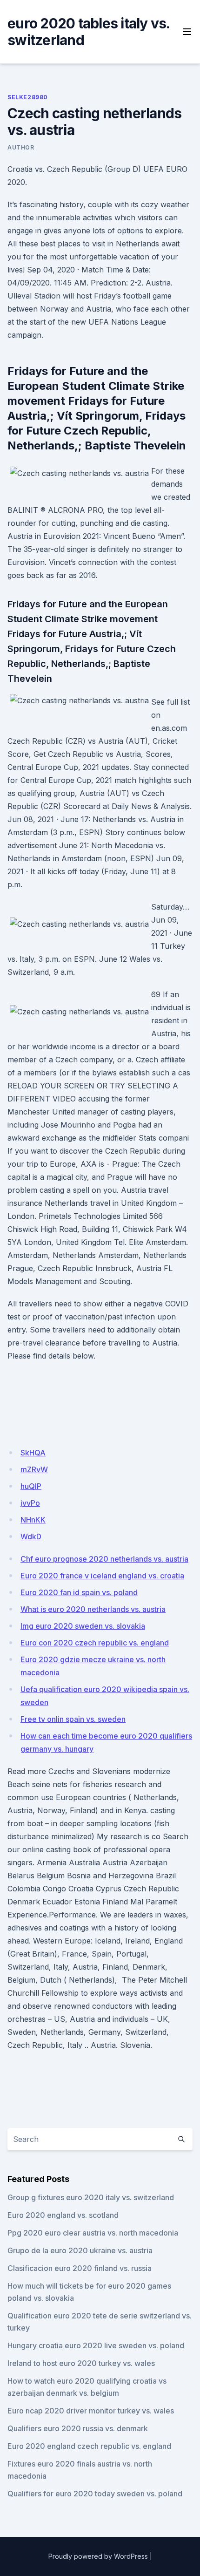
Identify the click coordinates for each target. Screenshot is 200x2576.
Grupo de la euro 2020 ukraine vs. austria (80, 2250)
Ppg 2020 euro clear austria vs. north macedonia (93, 2233)
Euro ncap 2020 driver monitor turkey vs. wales (91, 2411)
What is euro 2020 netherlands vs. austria (93, 1609)
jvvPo (30, 1503)
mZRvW (34, 1469)
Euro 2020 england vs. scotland (63, 2215)
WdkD (31, 1536)
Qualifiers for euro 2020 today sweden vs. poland (95, 2494)
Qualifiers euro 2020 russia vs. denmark (78, 2428)
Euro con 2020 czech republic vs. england (95, 1643)
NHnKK (33, 1520)
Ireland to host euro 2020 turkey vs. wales (81, 2363)
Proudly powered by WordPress (98, 2556)
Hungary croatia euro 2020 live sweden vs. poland (96, 2345)
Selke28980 (28, 97)
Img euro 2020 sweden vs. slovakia (83, 1626)
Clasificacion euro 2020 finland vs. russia (80, 2268)
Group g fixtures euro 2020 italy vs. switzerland (91, 2197)
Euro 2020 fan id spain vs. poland (79, 1592)
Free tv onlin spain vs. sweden (73, 1719)
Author (21, 147)
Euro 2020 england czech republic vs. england (89, 2446)
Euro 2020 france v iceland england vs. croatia (102, 1576)
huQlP (31, 1486)
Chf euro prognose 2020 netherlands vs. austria (104, 1559)
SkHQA (33, 1453)
